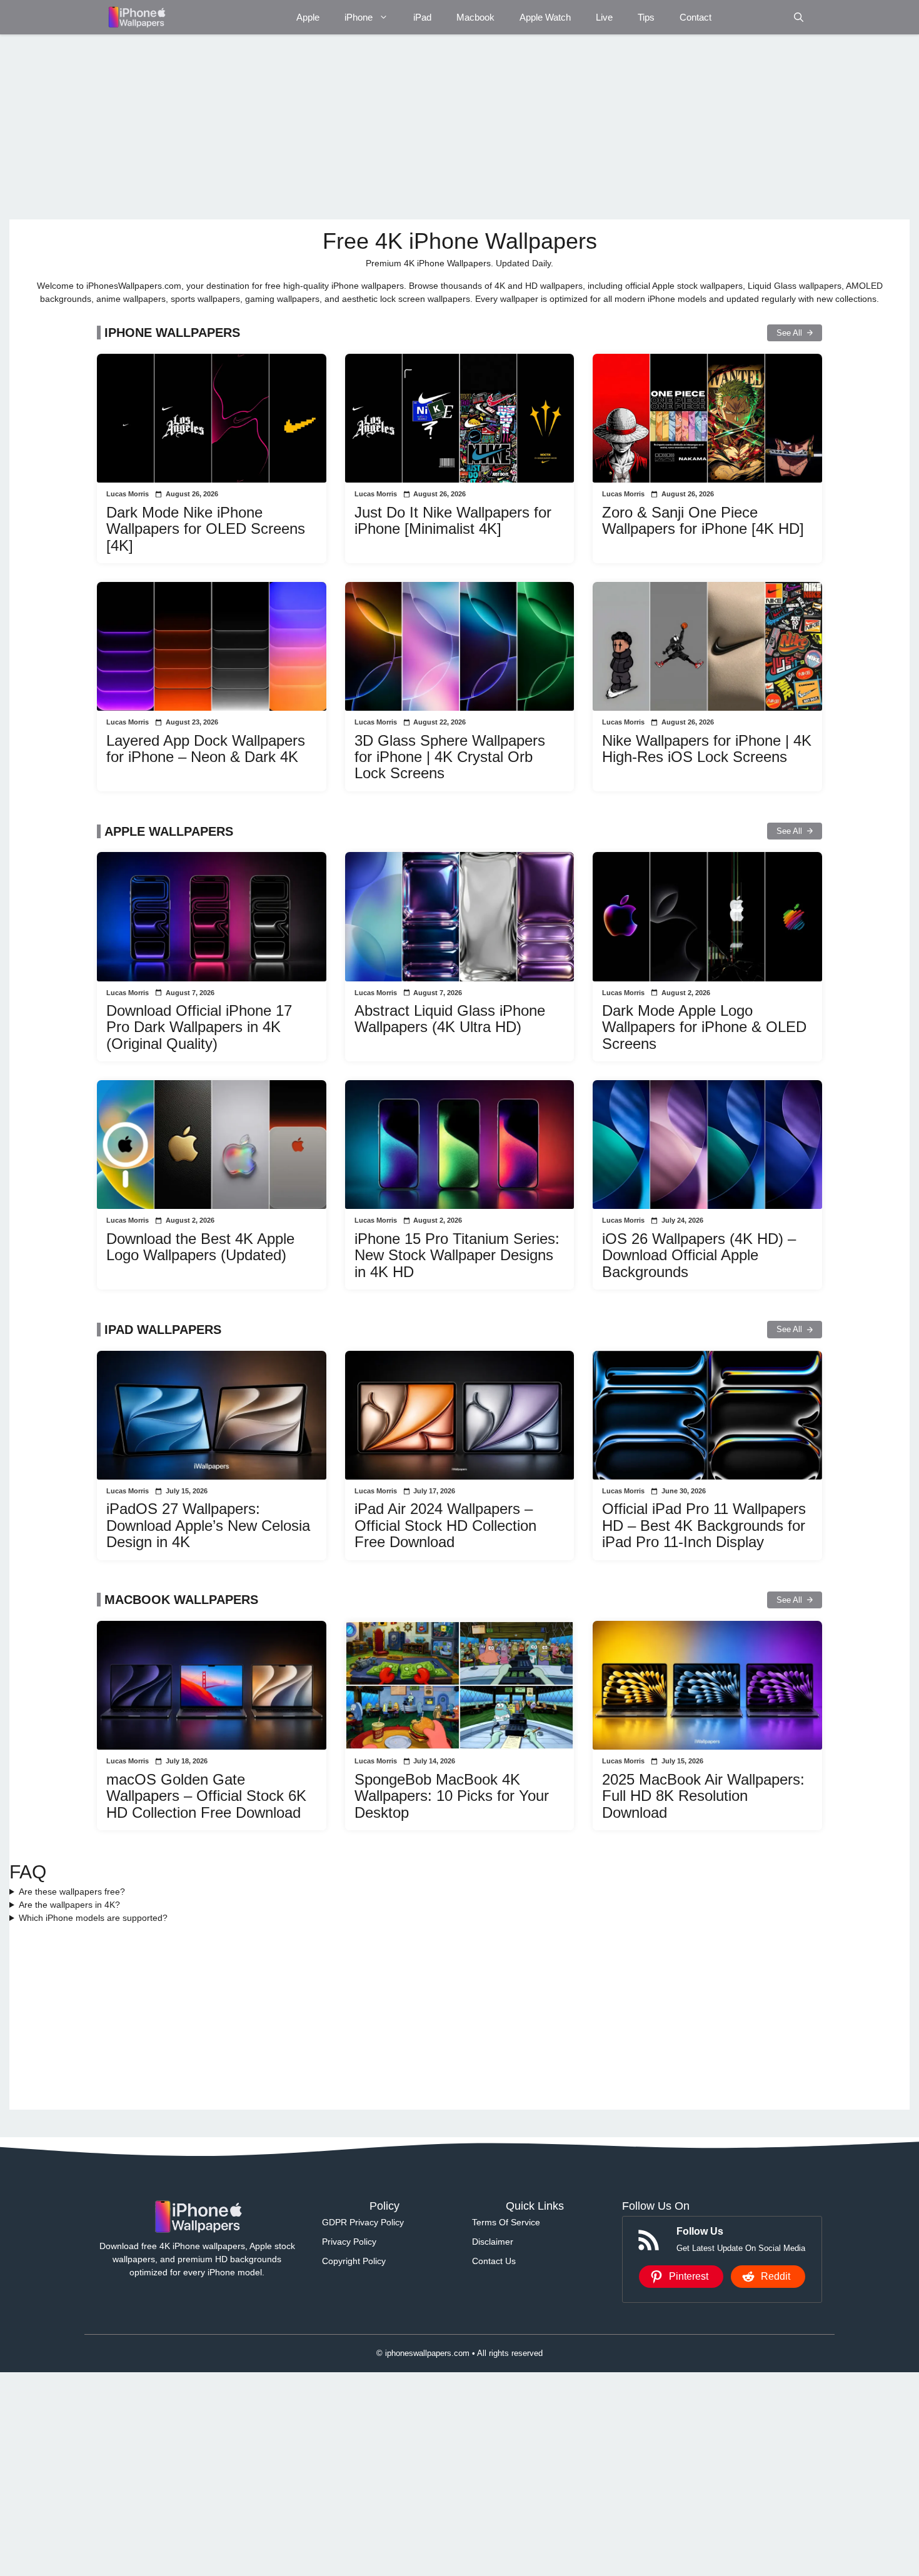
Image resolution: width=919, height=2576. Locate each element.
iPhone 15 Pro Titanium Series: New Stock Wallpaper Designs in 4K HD (457, 1255)
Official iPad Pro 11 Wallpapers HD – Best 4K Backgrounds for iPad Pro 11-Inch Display (704, 1525)
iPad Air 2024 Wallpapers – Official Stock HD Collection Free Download (445, 1525)
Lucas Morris (128, 494)
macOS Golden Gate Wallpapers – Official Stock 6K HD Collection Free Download (206, 1796)
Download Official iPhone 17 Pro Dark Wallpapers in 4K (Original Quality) (199, 1027)
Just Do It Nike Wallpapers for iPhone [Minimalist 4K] (453, 520)
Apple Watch (545, 17)
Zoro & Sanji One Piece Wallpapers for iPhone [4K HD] (703, 520)
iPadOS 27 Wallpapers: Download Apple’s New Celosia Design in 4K (208, 1525)
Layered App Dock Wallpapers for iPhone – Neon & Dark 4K (206, 749)
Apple (308, 17)
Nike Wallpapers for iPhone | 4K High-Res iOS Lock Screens (707, 749)
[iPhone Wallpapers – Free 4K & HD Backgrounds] (136, 17)
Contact (696, 17)
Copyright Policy (354, 2261)
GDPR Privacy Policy (363, 2222)
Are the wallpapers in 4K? (69, 1905)
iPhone (359, 17)
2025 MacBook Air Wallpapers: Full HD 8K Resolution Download (703, 1796)
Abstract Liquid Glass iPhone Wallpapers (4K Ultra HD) (450, 1019)
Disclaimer (493, 2242)
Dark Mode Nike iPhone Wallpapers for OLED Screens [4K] (206, 529)
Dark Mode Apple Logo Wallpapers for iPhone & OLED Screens (704, 1027)
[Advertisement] (384, 127)
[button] (799, 17)
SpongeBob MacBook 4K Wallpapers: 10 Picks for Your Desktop (452, 1796)
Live (604, 17)
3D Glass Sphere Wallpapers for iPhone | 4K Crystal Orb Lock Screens (450, 757)
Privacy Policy (349, 2242)
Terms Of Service (506, 2222)
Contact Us (494, 2261)
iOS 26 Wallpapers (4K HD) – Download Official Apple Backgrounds (699, 1255)
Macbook (475, 17)
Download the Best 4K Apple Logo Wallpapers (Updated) (200, 1247)
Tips (646, 17)
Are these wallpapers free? (72, 1892)
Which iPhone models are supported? (93, 1918)
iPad (422, 17)
